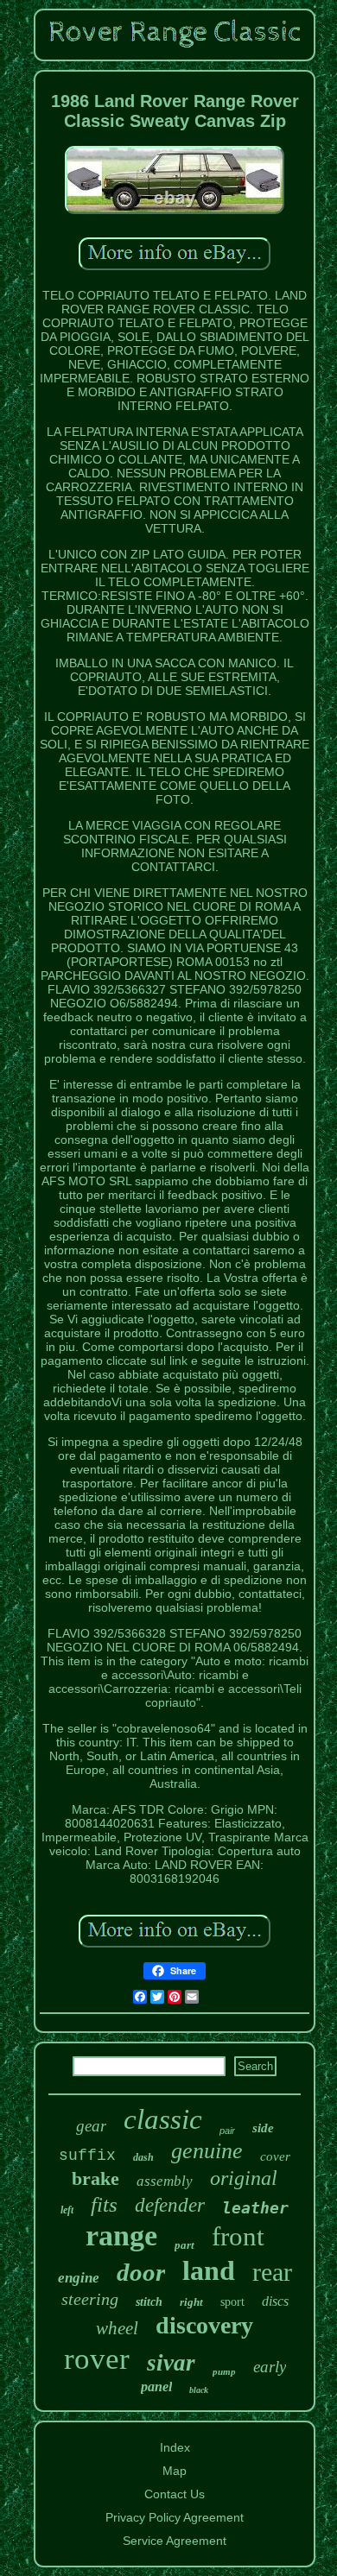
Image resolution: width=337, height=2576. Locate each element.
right (191, 2302)
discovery (204, 2325)
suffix (87, 2156)
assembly (165, 2181)
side (263, 2128)
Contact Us (175, 2494)
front (238, 2236)
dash (143, 2157)
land (209, 2270)
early (270, 2367)
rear (272, 2272)
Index (175, 2447)
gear (91, 2126)
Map (175, 2471)
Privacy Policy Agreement (175, 2517)
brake (95, 2178)
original (244, 2178)
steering (90, 2299)
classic (163, 2119)
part (184, 2245)
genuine (207, 2151)
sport (232, 2302)
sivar (171, 2363)
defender (170, 2205)
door (141, 2272)
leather (255, 2208)
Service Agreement (175, 2541)
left (67, 2210)
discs (275, 2301)
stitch (149, 2302)
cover (275, 2156)
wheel (117, 2328)
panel (156, 2387)
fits (104, 2204)
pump (224, 2371)
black (199, 2390)
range (121, 2235)
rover (97, 2359)
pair (227, 2131)
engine (79, 2278)
